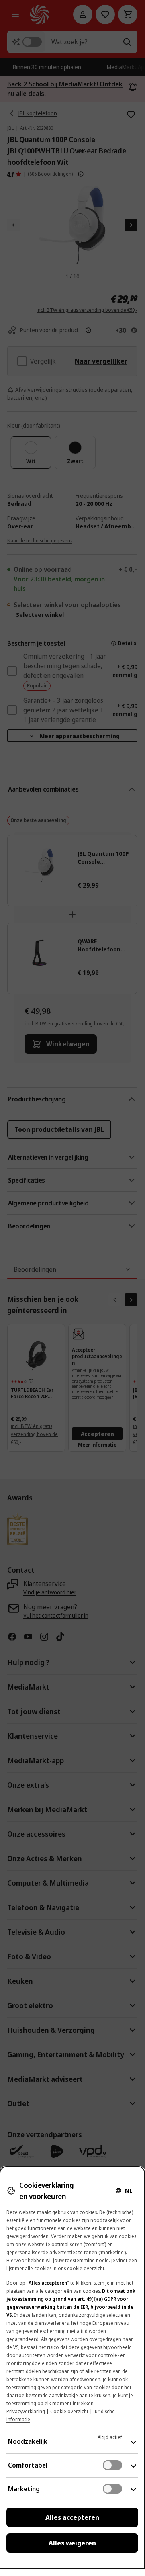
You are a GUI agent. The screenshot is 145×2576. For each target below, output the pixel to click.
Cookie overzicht (69, 2411)
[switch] (112, 2465)
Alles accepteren (72, 2517)
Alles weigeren (72, 2543)
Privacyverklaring (26, 2411)
